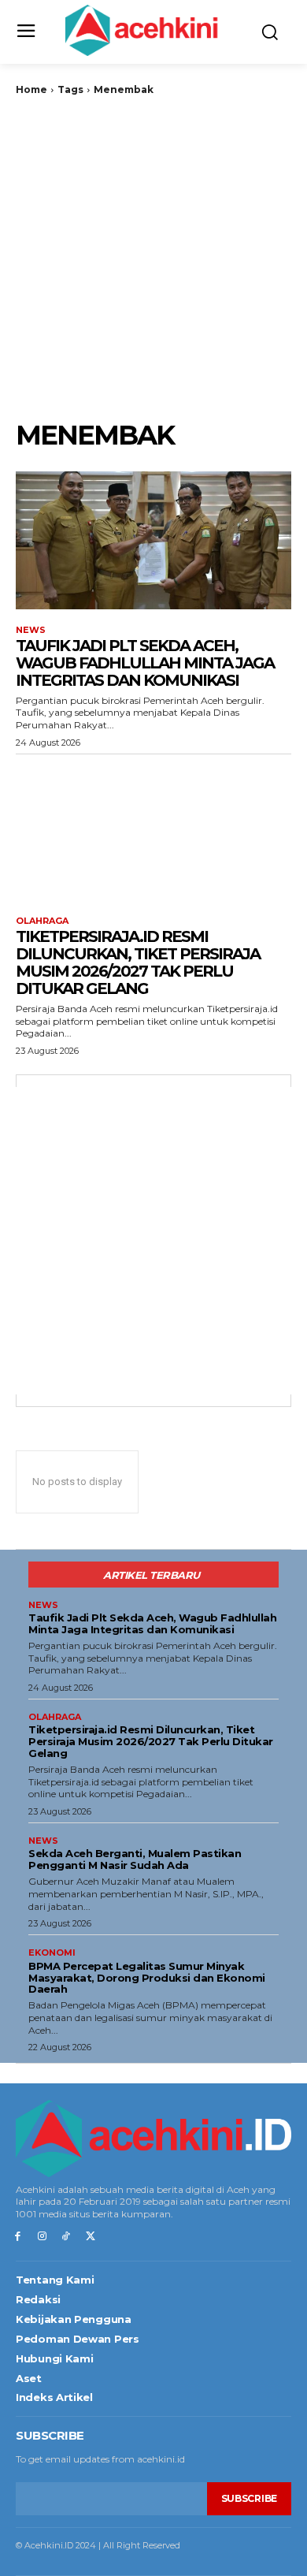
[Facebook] (18, 2237)
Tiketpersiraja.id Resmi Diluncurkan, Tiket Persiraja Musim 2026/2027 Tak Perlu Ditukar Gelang (138, 962)
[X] (90, 2237)
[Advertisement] (153, 258)
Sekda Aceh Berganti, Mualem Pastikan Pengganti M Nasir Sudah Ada (135, 1859)
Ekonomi (52, 1953)
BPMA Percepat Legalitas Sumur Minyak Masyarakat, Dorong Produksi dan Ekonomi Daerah (147, 1978)
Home (31, 89)
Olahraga (42, 921)
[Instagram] (42, 2237)
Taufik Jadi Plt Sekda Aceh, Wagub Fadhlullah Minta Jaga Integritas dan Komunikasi (145, 663)
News (31, 630)
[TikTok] (67, 2237)
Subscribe (249, 2498)
